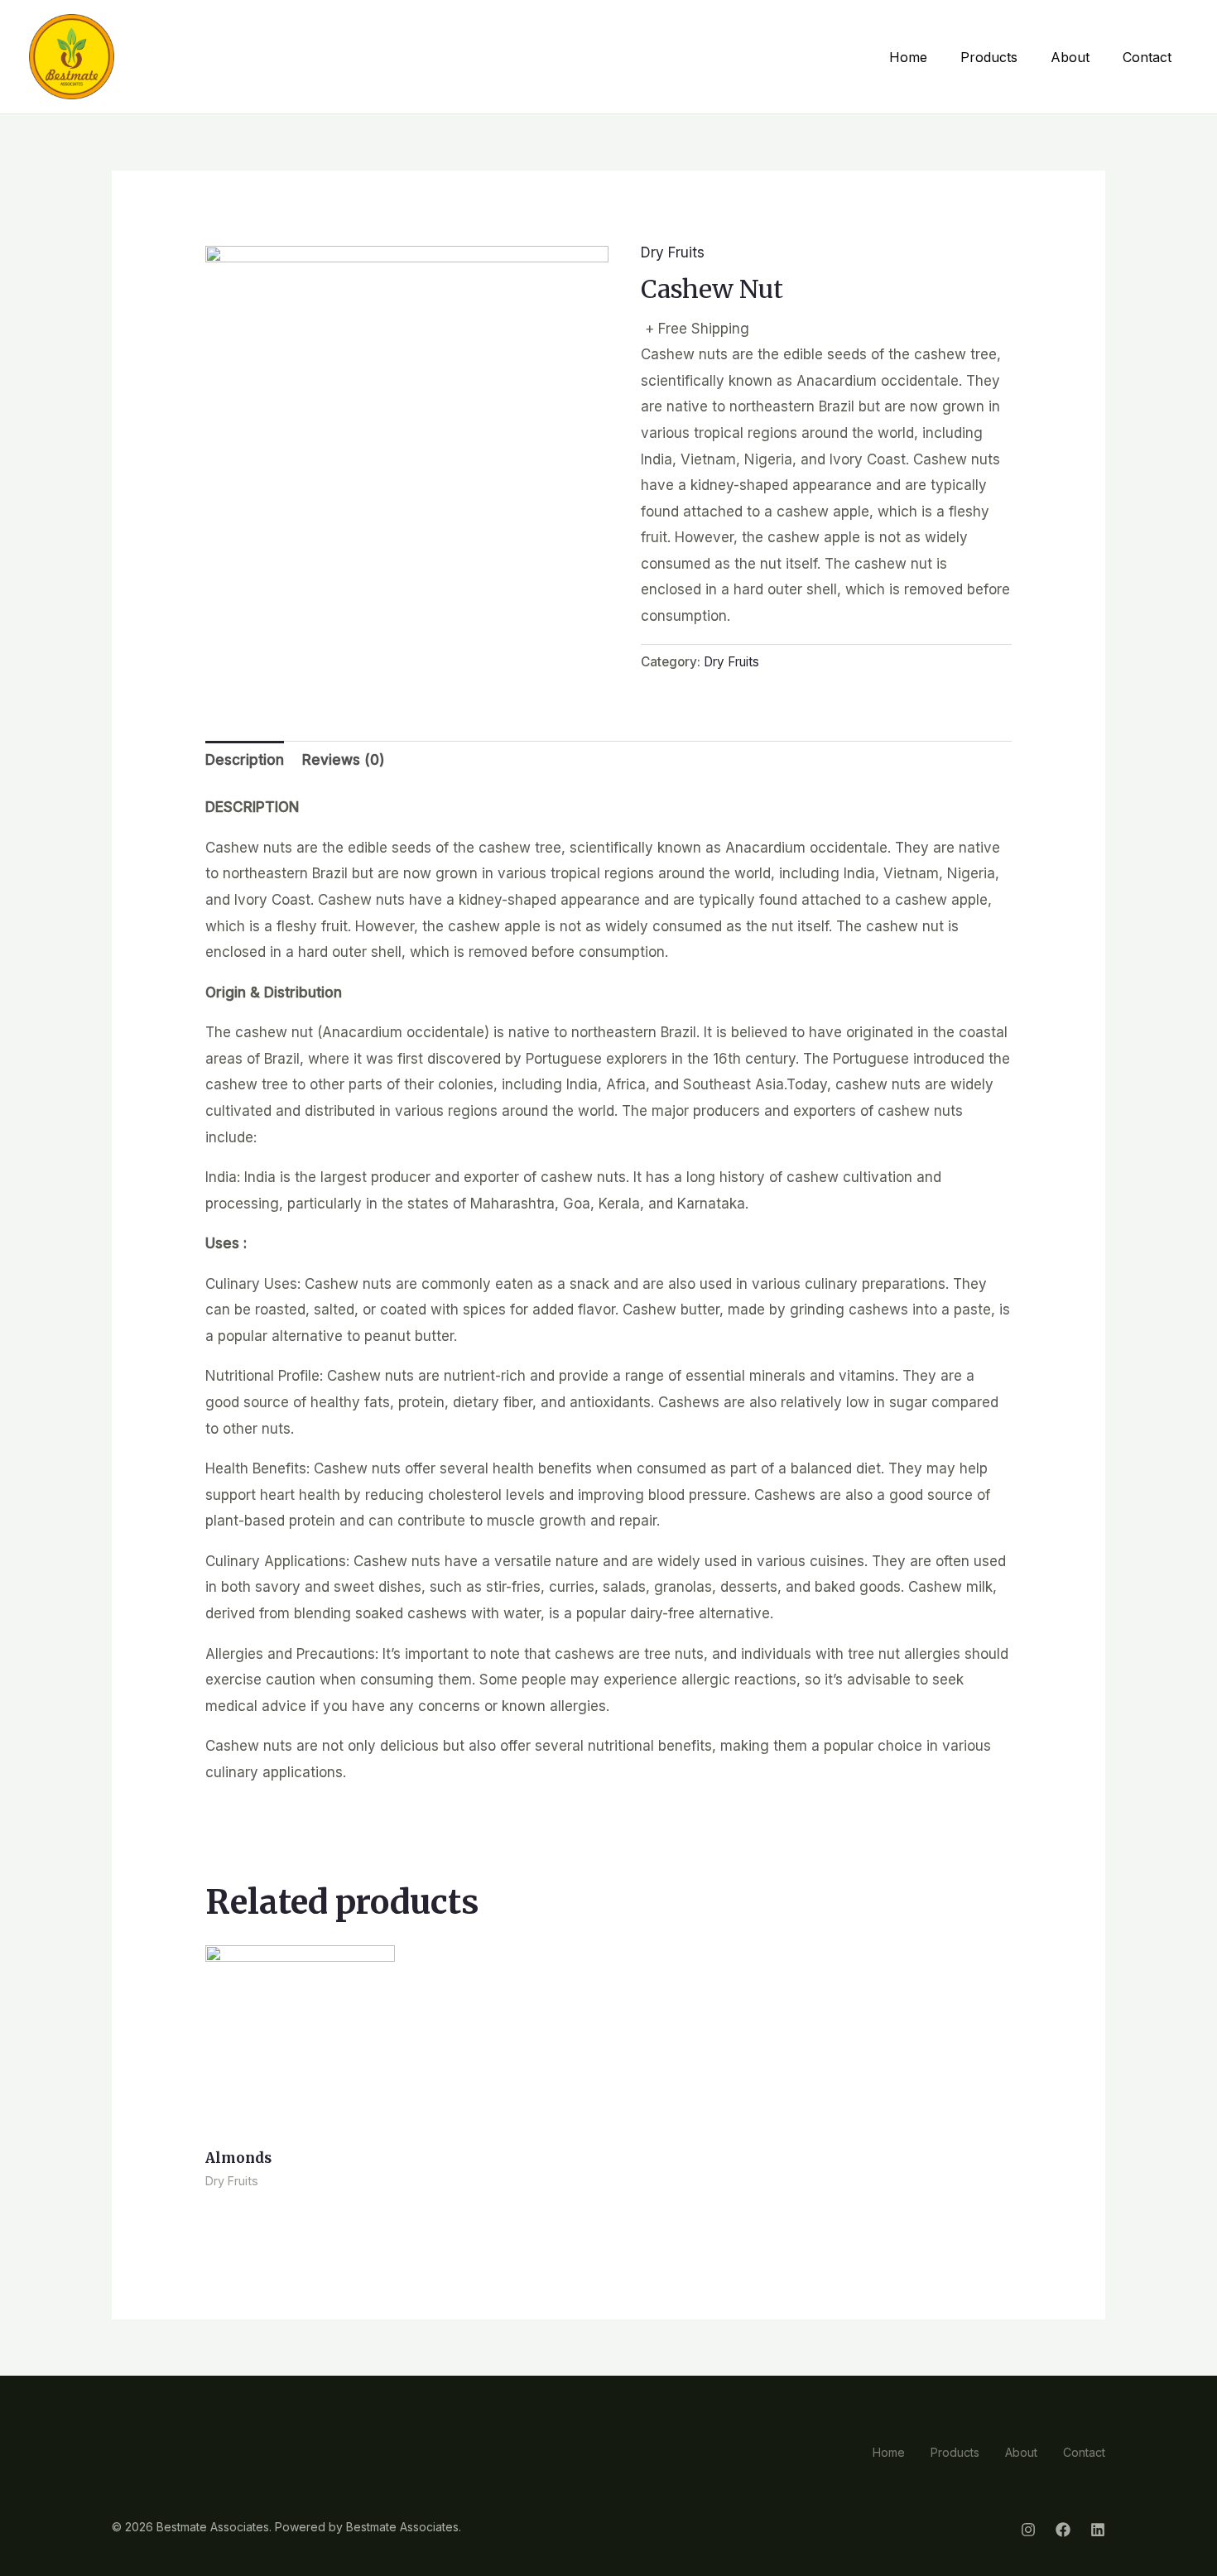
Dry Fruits (673, 252)
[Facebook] (1063, 2530)
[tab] (245, 761)
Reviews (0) (344, 760)
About (1070, 57)
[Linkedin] (1098, 2530)
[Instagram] (1028, 2530)
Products (989, 57)
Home (908, 57)
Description (245, 760)
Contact (1147, 57)
